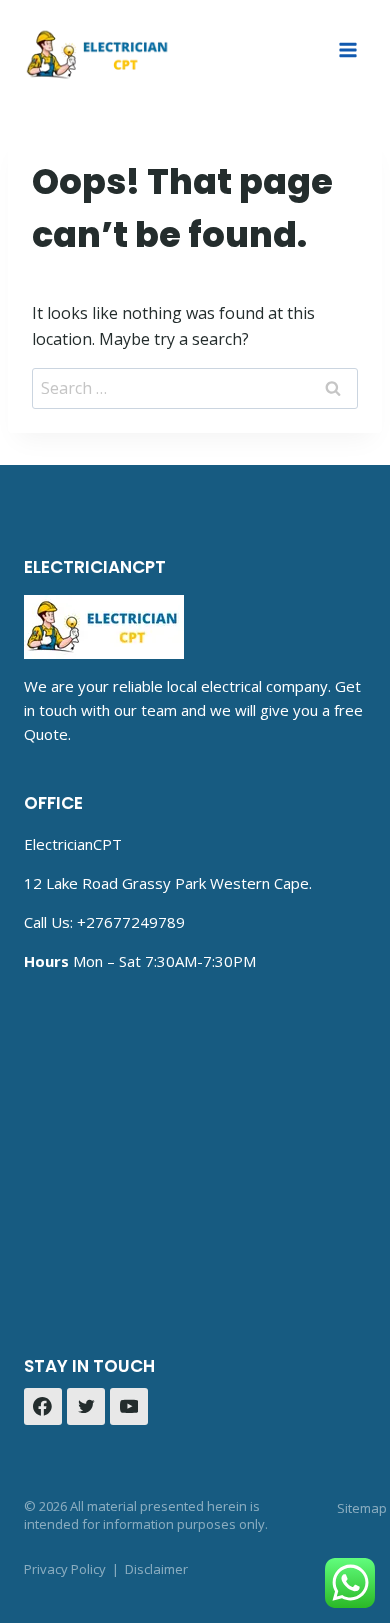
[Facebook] (43, 1407)
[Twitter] (86, 1407)
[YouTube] (129, 1407)
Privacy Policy (65, 1569)
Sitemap (362, 1508)
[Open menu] (347, 49)
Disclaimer (156, 1569)
